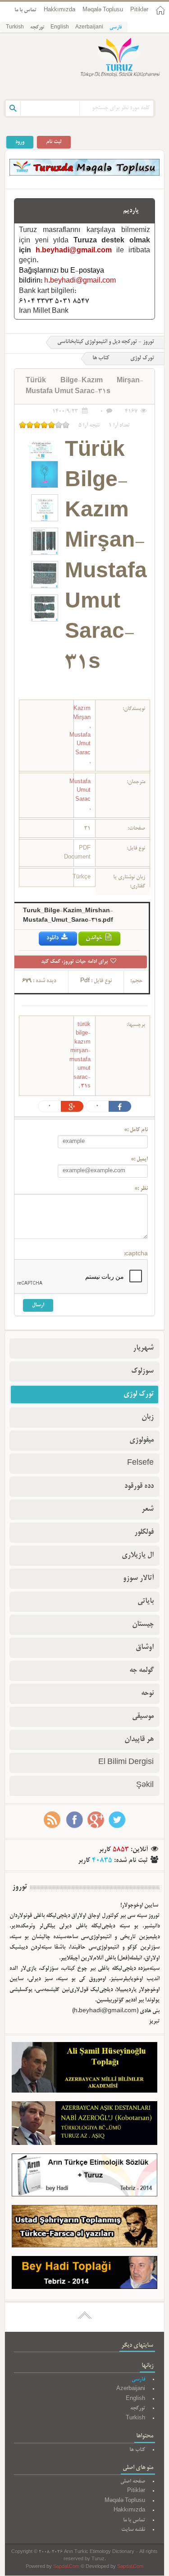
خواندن (95, 938)
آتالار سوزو (138, 1578)
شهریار (143, 1348)
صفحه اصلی (133, 2481)
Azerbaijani (89, 28)
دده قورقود (139, 1486)
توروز (20, 1887)
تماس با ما (25, 10)
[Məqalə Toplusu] (84, 174)
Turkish (15, 28)
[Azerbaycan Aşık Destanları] (84, 2125)
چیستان (143, 1625)
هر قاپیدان (139, 1740)
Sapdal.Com (66, 2567)
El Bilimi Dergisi (126, 1763)
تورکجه (37, 28)
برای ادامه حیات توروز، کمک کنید (75, 962)
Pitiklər (139, 10)
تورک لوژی (139, 1394)
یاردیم (131, 211)
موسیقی (143, 1717)
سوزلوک (142, 1371)
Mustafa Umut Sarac (80, 744)
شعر (148, 1509)
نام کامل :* (136, 1130)
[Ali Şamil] (84, 2069)
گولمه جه (142, 1671)
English (60, 28)
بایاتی (146, 1601)
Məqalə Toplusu (103, 10)
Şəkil (145, 1786)
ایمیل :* (139, 1160)
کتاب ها (101, 358)
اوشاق (145, 1648)
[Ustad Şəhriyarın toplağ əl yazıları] (84, 2228)
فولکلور (144, 1532)
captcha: (136, 1254)
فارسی (116, 28)
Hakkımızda (59, 10)
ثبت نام (54, 142)
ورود (20, 142)
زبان (148, 1417)
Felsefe (140, 1463)
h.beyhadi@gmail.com (74, 251)
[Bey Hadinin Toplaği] (84, 2274)
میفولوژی (142, 1440)
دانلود (53, 938)
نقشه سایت (133, 2530)
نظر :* (141, 1189)
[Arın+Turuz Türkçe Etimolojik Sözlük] (84, 2177)
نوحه (147, 1694)
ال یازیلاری (138, 1555)
